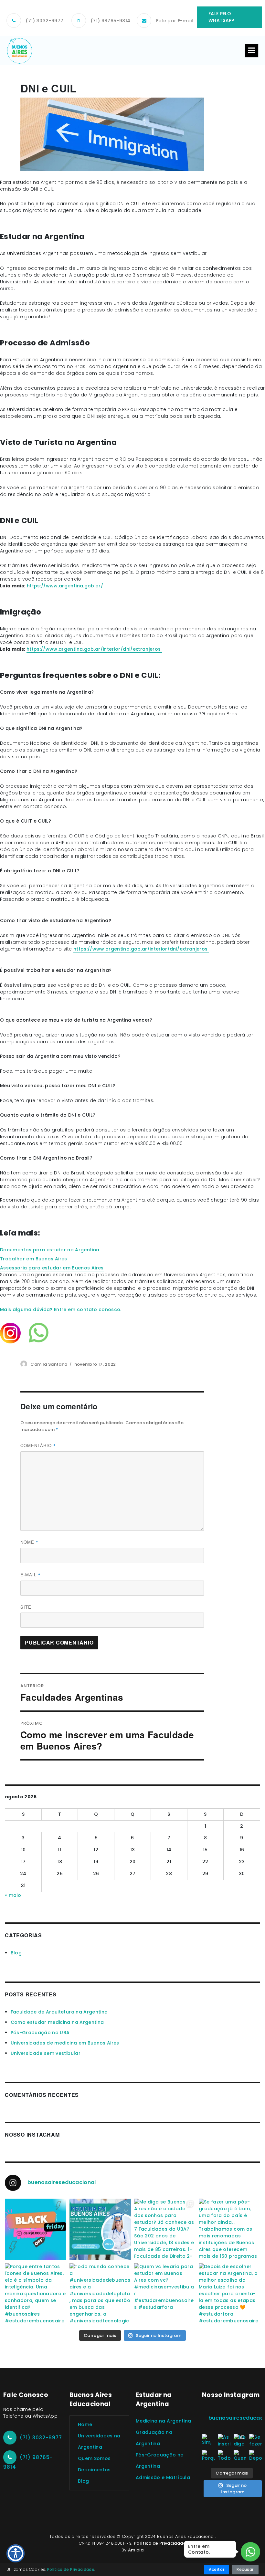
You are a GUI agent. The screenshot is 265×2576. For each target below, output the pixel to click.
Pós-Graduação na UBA (40, 2033)
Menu (252, 51)
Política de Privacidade (160, 2543)
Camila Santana (49, 1364)
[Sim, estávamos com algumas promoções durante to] (36, 2229)
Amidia (136, 2550)
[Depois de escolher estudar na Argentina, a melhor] (229, 2294)
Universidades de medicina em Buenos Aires (65, 2043)
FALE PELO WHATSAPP (221, 17)
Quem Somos (94, 2458)
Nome (29, 1542)
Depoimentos (94, 2470)
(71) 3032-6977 (44, 21)
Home (85, 2424)
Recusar (245, 2569)
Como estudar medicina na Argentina (57, 2022)
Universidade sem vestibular (46, 2053)
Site (26, 1607)
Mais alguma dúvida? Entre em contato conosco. (61, 1309)
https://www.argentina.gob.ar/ (65, 586)
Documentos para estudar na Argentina (50, 1250)
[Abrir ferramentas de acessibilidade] (16, 2553)
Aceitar (217, 2569)
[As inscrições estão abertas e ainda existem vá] (100, 2229)
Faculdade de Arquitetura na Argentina (59, 2012)
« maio (13, 1895)
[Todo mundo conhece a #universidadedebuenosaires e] (100, 2294)
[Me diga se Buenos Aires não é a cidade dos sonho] (165, 2229)
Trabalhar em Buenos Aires (34, 1259)
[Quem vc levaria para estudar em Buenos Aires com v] (165, 2294)
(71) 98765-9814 (110, 21)
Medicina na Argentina (163, 2421)
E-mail (31, 1575)
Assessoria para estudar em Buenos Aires (52, 1268)
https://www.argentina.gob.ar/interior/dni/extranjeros (94, 649)
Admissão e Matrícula (163, 2477)
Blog (16, 1953)
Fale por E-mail (175, 21)
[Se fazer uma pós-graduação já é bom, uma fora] (229, 2229)
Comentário (38, 1446)
